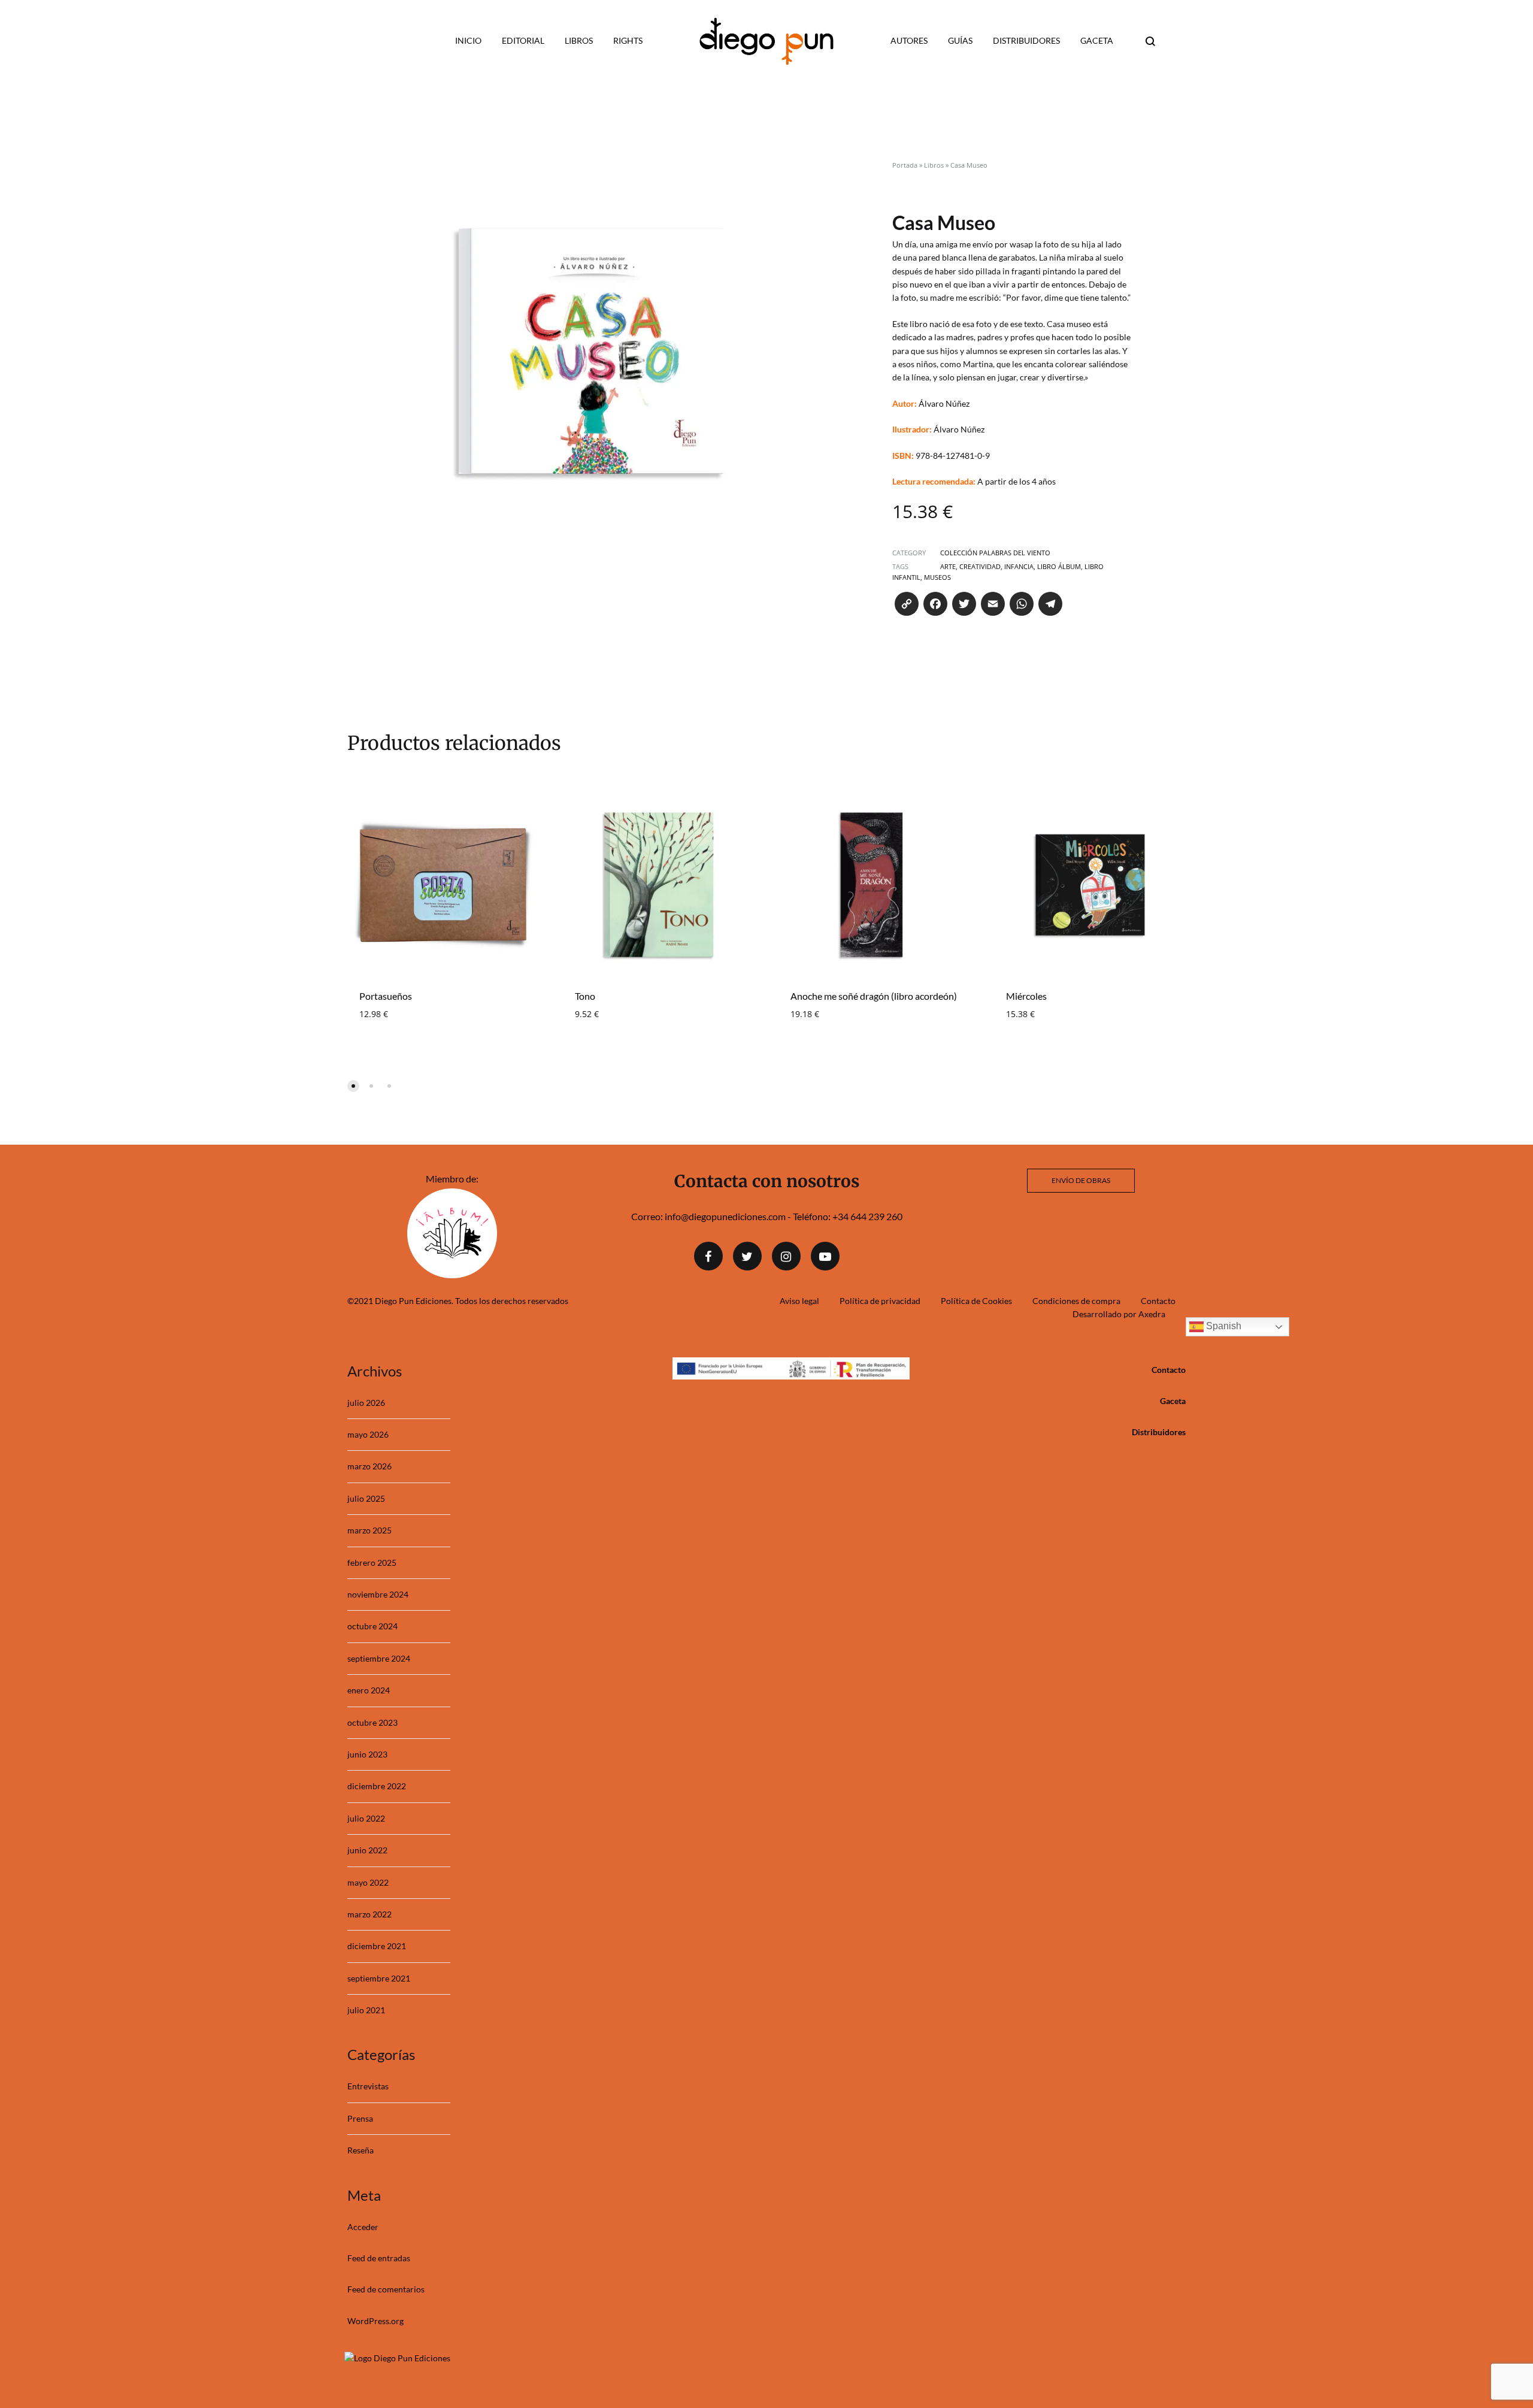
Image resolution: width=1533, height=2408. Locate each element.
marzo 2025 (369, 1530)
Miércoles (1026, 996)
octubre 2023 (372, 1722)
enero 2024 (369, 1690)
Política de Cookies (976, 1301)
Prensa (360, 2118)
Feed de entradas (379, 2258)
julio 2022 (366, 1818)
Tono (585, 996)
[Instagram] (786, 1256)
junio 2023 (367, 1754)
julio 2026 (366, 1403)
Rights (628, 40)
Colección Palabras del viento (995, 553)
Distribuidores (1026, 40)
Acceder (363, 2227)
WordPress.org (375, 2321)
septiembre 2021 (379, 1978)
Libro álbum (1059, 566)
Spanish (1223, 1326)
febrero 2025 (372, 1563)
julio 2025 (366, 1498)
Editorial (523, 40)
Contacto (1158, 1301)
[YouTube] (825, 1256)
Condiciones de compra (1076, 1301)
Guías (960, 40)
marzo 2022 (369, 1914)
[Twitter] (747, 1256)
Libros (579, 40)
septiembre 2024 (379, 1658)
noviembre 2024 (378, 1594)
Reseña (360, 2150)
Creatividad (980, 566)
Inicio (468, 40)
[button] (353, 1086)
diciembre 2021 (377, 1946)
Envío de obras (1081, 1180)
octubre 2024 (372, 1626)
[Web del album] (452, 1274)
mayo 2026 (368, 1434)
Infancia (1019, 566)
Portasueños (386, 996)
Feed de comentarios (386, 2289)
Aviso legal (799, 1301)
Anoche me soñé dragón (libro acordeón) (874, 996)
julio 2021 (366, 2010)
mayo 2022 (368, 1882)
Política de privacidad (880, 1301)
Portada (905, 165)
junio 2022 (367, 1850)
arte (948, 566)
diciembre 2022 (377, 1786)
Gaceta (1097, 40)
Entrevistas (368, 2086)
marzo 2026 (369, 1466)
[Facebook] (708, 1256)
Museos (937, 577)
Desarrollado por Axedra (1119, 1314)
